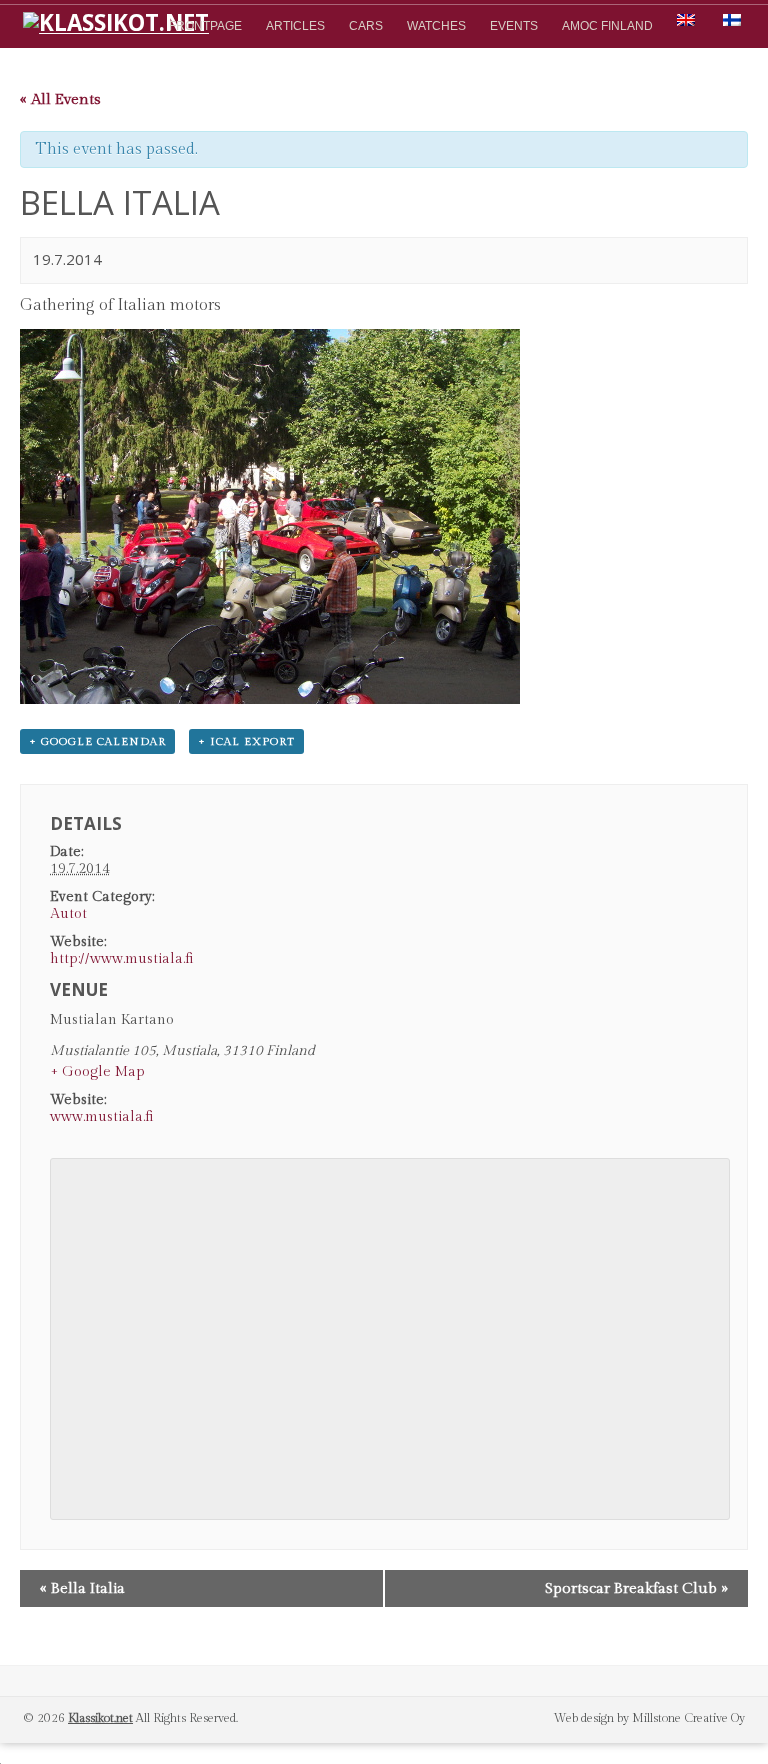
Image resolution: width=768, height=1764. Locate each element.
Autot (68, 914)
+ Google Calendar (97, 741)
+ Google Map (97, 1072)
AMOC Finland (607, 26)
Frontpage (205, 26)
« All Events (60, 99)
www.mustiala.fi (102, 1117)
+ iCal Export (246, 741)
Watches (436, 26)
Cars (366, 26)
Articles (295, 26)
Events (514, 26)
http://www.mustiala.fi (122, 959)
